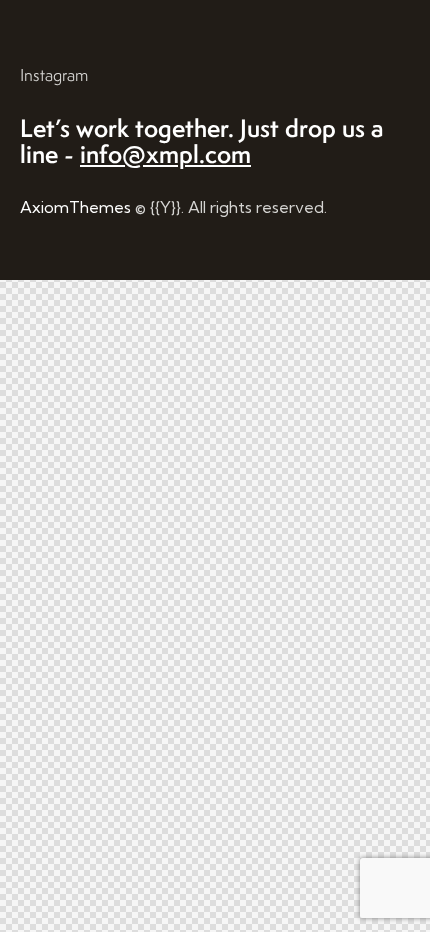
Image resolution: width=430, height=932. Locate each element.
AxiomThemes (75, 207)
